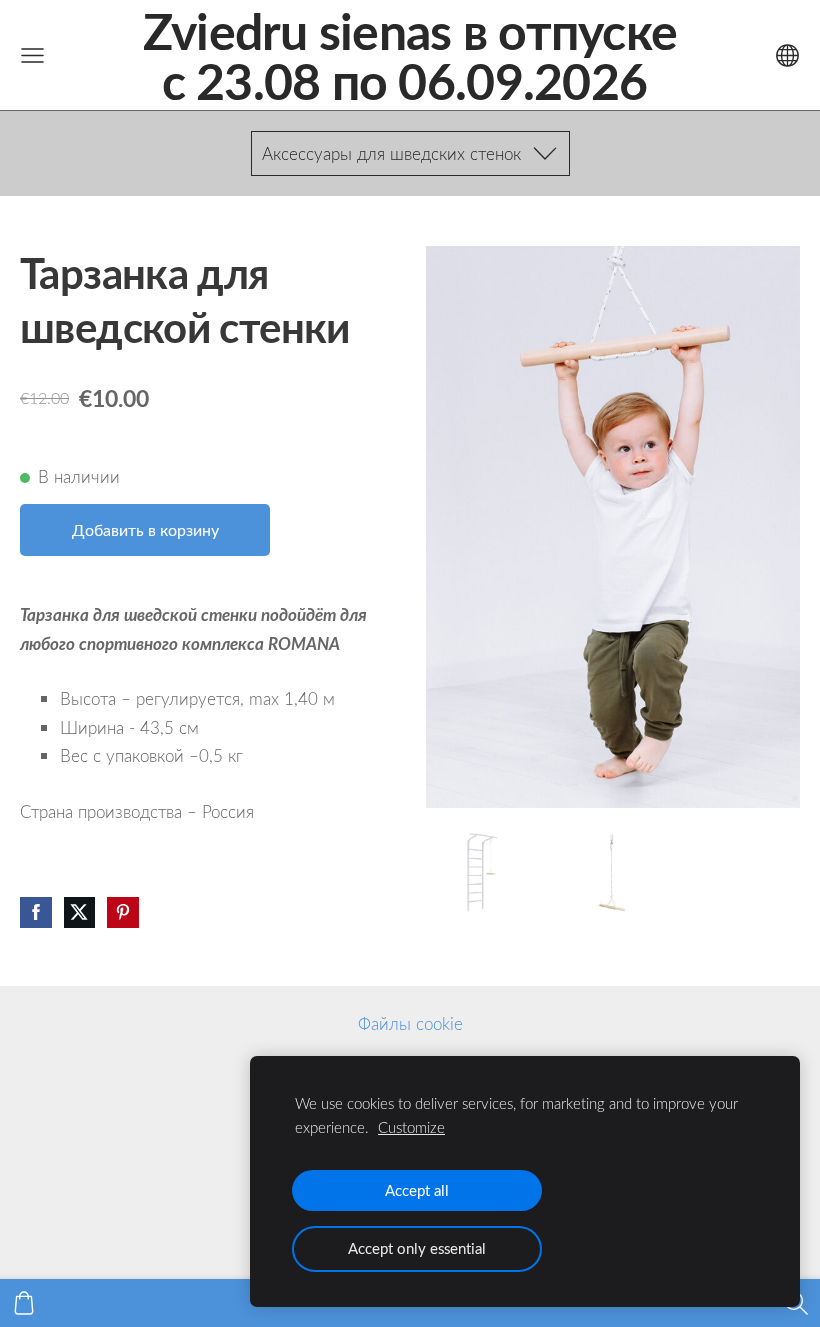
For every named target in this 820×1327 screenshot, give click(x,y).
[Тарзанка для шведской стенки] (481, 872)
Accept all (417, 1190)
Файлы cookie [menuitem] (410, 1023)
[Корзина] (24, 1303)
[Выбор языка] (787, 55)
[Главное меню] (32, 55)
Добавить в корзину (145, 530)
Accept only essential (417, 1248)
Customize (411, 1127)
